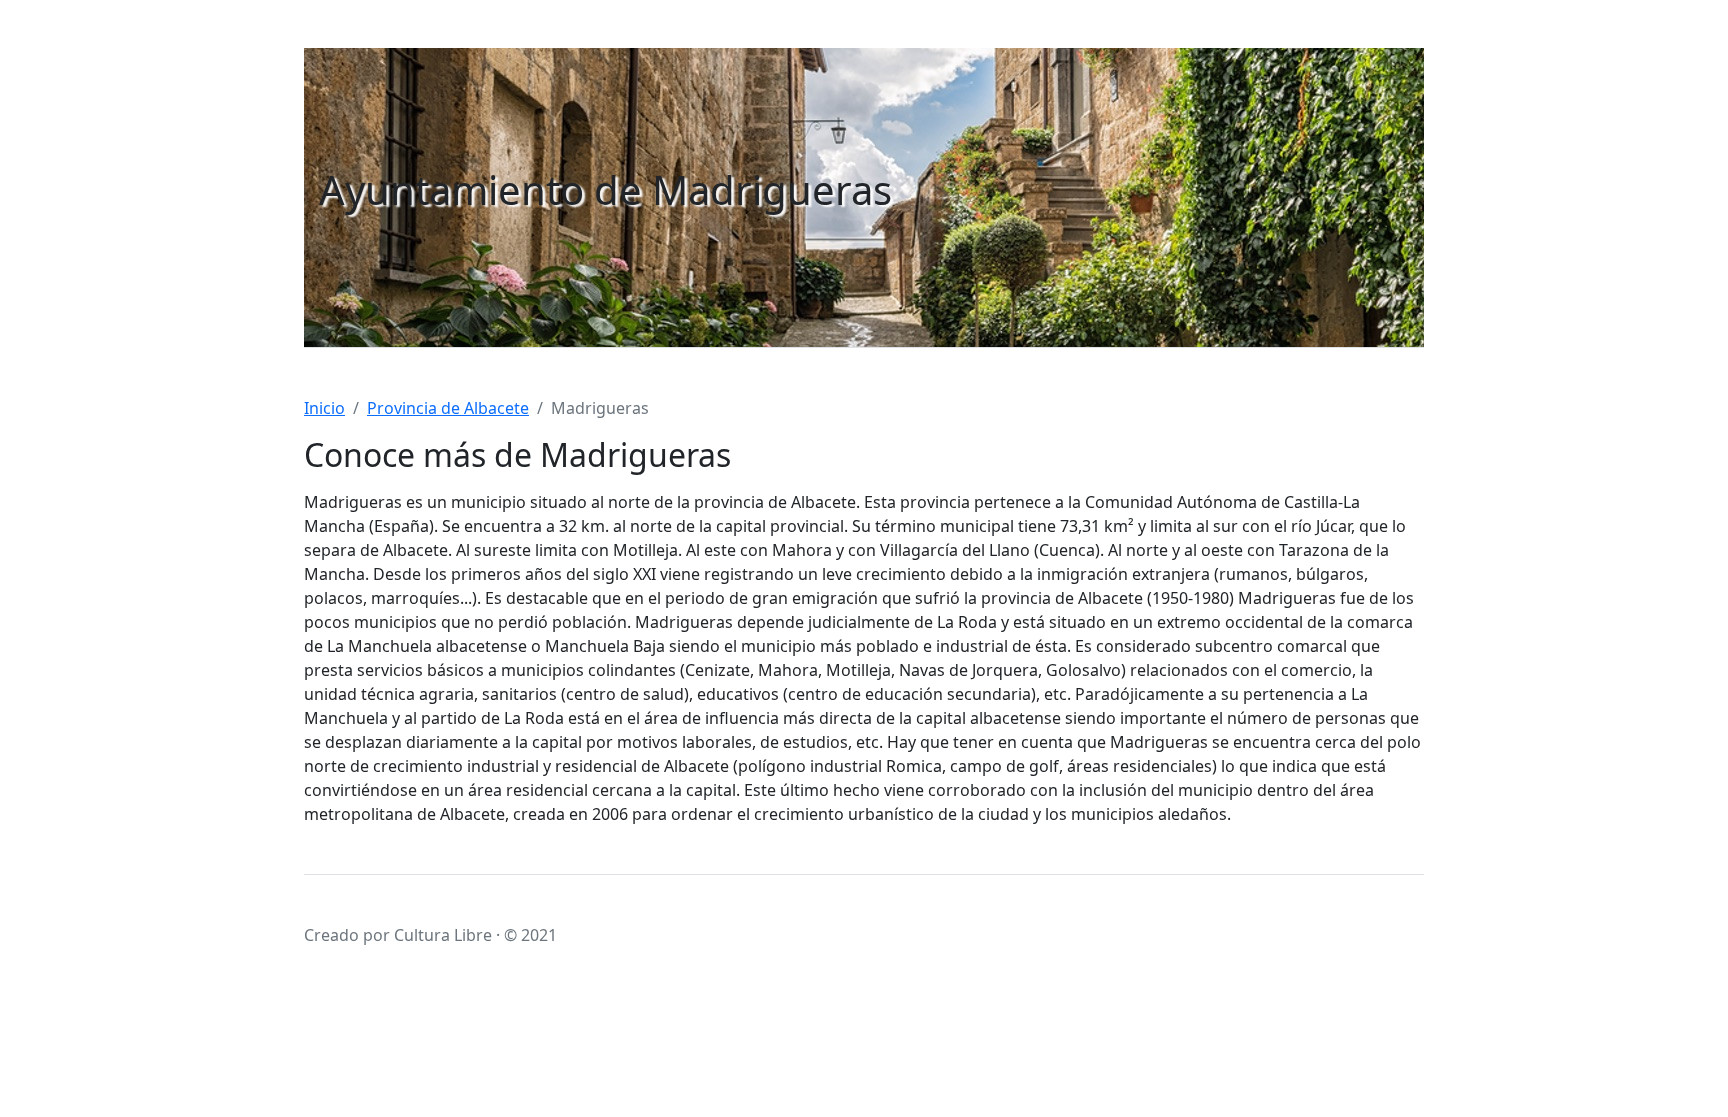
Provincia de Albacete (448, 408)
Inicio (324, 408)
